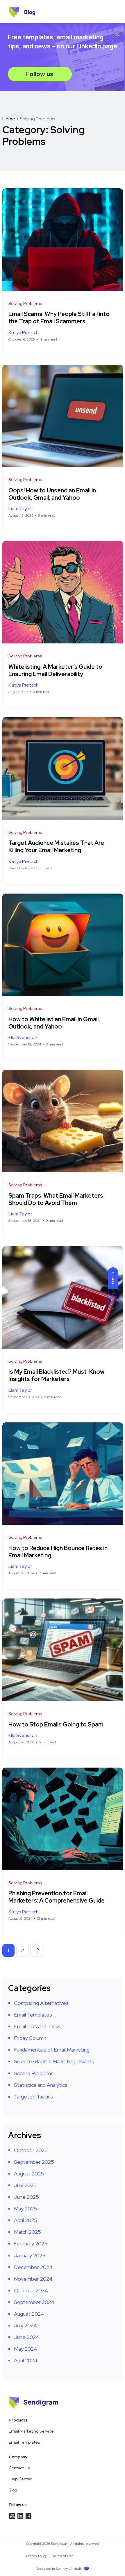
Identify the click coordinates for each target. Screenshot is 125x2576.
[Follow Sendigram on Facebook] (28, 2516)
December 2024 (33, 2267)
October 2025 (31, 2150)
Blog (13, 2490)
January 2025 (30, 2255)
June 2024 (27, 2337)
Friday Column (30, 2038)
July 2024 (25, 2325)
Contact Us (19, 2468)
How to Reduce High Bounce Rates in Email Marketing (58, 1552)
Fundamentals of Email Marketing (52, 2050)
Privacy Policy (36, 2556)
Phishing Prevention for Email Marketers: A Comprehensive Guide (57, 1897)
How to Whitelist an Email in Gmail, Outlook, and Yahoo (54, 1023)
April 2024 (26, 2360)
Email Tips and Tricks (37, 2026)
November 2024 (33, 2279)
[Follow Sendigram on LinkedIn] (12, 2516)
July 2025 (25, 2185)
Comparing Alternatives (41, 2003)
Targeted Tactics (34, 2097)
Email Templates (33, 2015)
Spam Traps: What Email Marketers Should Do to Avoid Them (56, 1199)
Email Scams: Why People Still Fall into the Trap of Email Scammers (59, 318)
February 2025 (31, 2244)
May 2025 (25, 2209)
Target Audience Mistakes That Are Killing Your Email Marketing (56, 847)
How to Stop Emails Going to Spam (56, 1724)
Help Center (20, 2479)
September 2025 (34, 2162)
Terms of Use (63, 2556)
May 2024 (26, 2349)
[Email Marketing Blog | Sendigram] (14, 12)
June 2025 (26, 2197)
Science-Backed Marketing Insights (54, 2061)
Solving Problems (34, 2073)
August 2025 (29, 2174)
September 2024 (34, 2302)
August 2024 (29, 2314)
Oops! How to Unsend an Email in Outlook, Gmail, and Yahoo (52, 494)
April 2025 (26, 2220)
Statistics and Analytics (41, 2085)
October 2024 (31, 2290)
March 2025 (27, 2232)
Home (9, 119)
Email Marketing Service (31, 2431)
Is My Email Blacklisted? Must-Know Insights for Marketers (56, 1376)
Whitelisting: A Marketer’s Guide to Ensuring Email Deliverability (55, 670)
